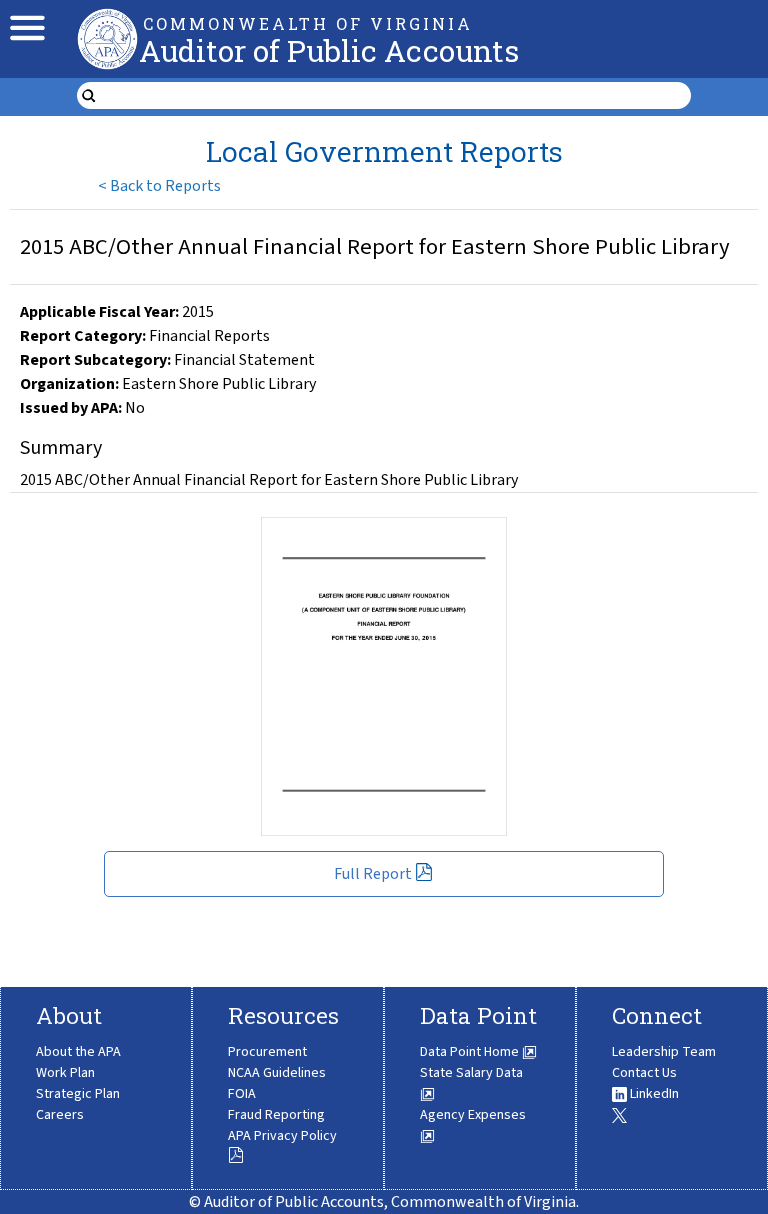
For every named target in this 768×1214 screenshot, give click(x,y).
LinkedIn (653, 1094)
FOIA (242, 1094)
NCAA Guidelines (277, 1073)
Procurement (267, 1052)
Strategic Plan (78, 1094)
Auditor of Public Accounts (329, 50)
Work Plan (65, 1073)
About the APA (78, 1052)
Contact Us (644, 1073)
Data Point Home (471, 1052)
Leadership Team (664, 1052)
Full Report (373, 874)
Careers (60, 1115)
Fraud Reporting (276, 1115)
